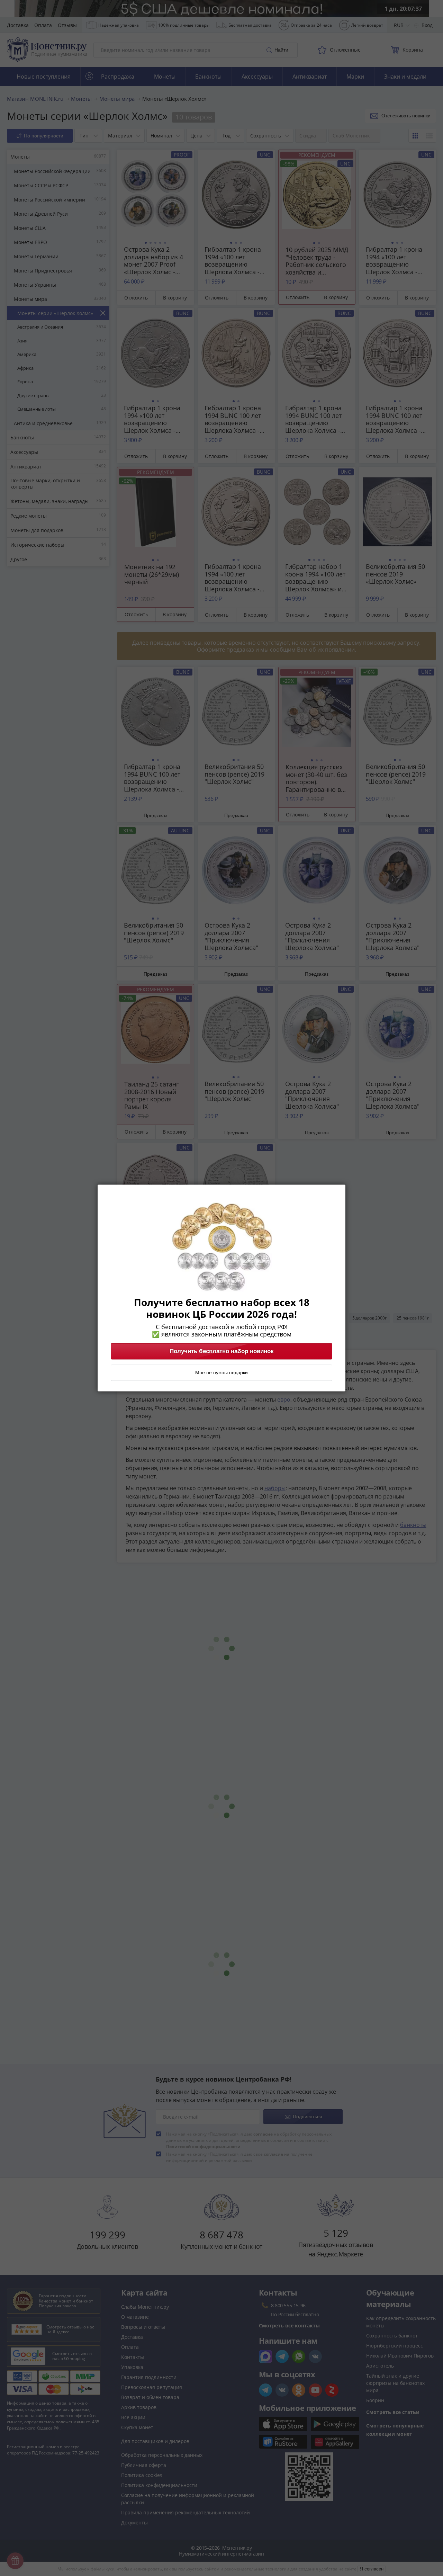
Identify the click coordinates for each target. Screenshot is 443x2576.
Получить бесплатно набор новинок (222, 1351)
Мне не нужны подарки (221, 1373)
